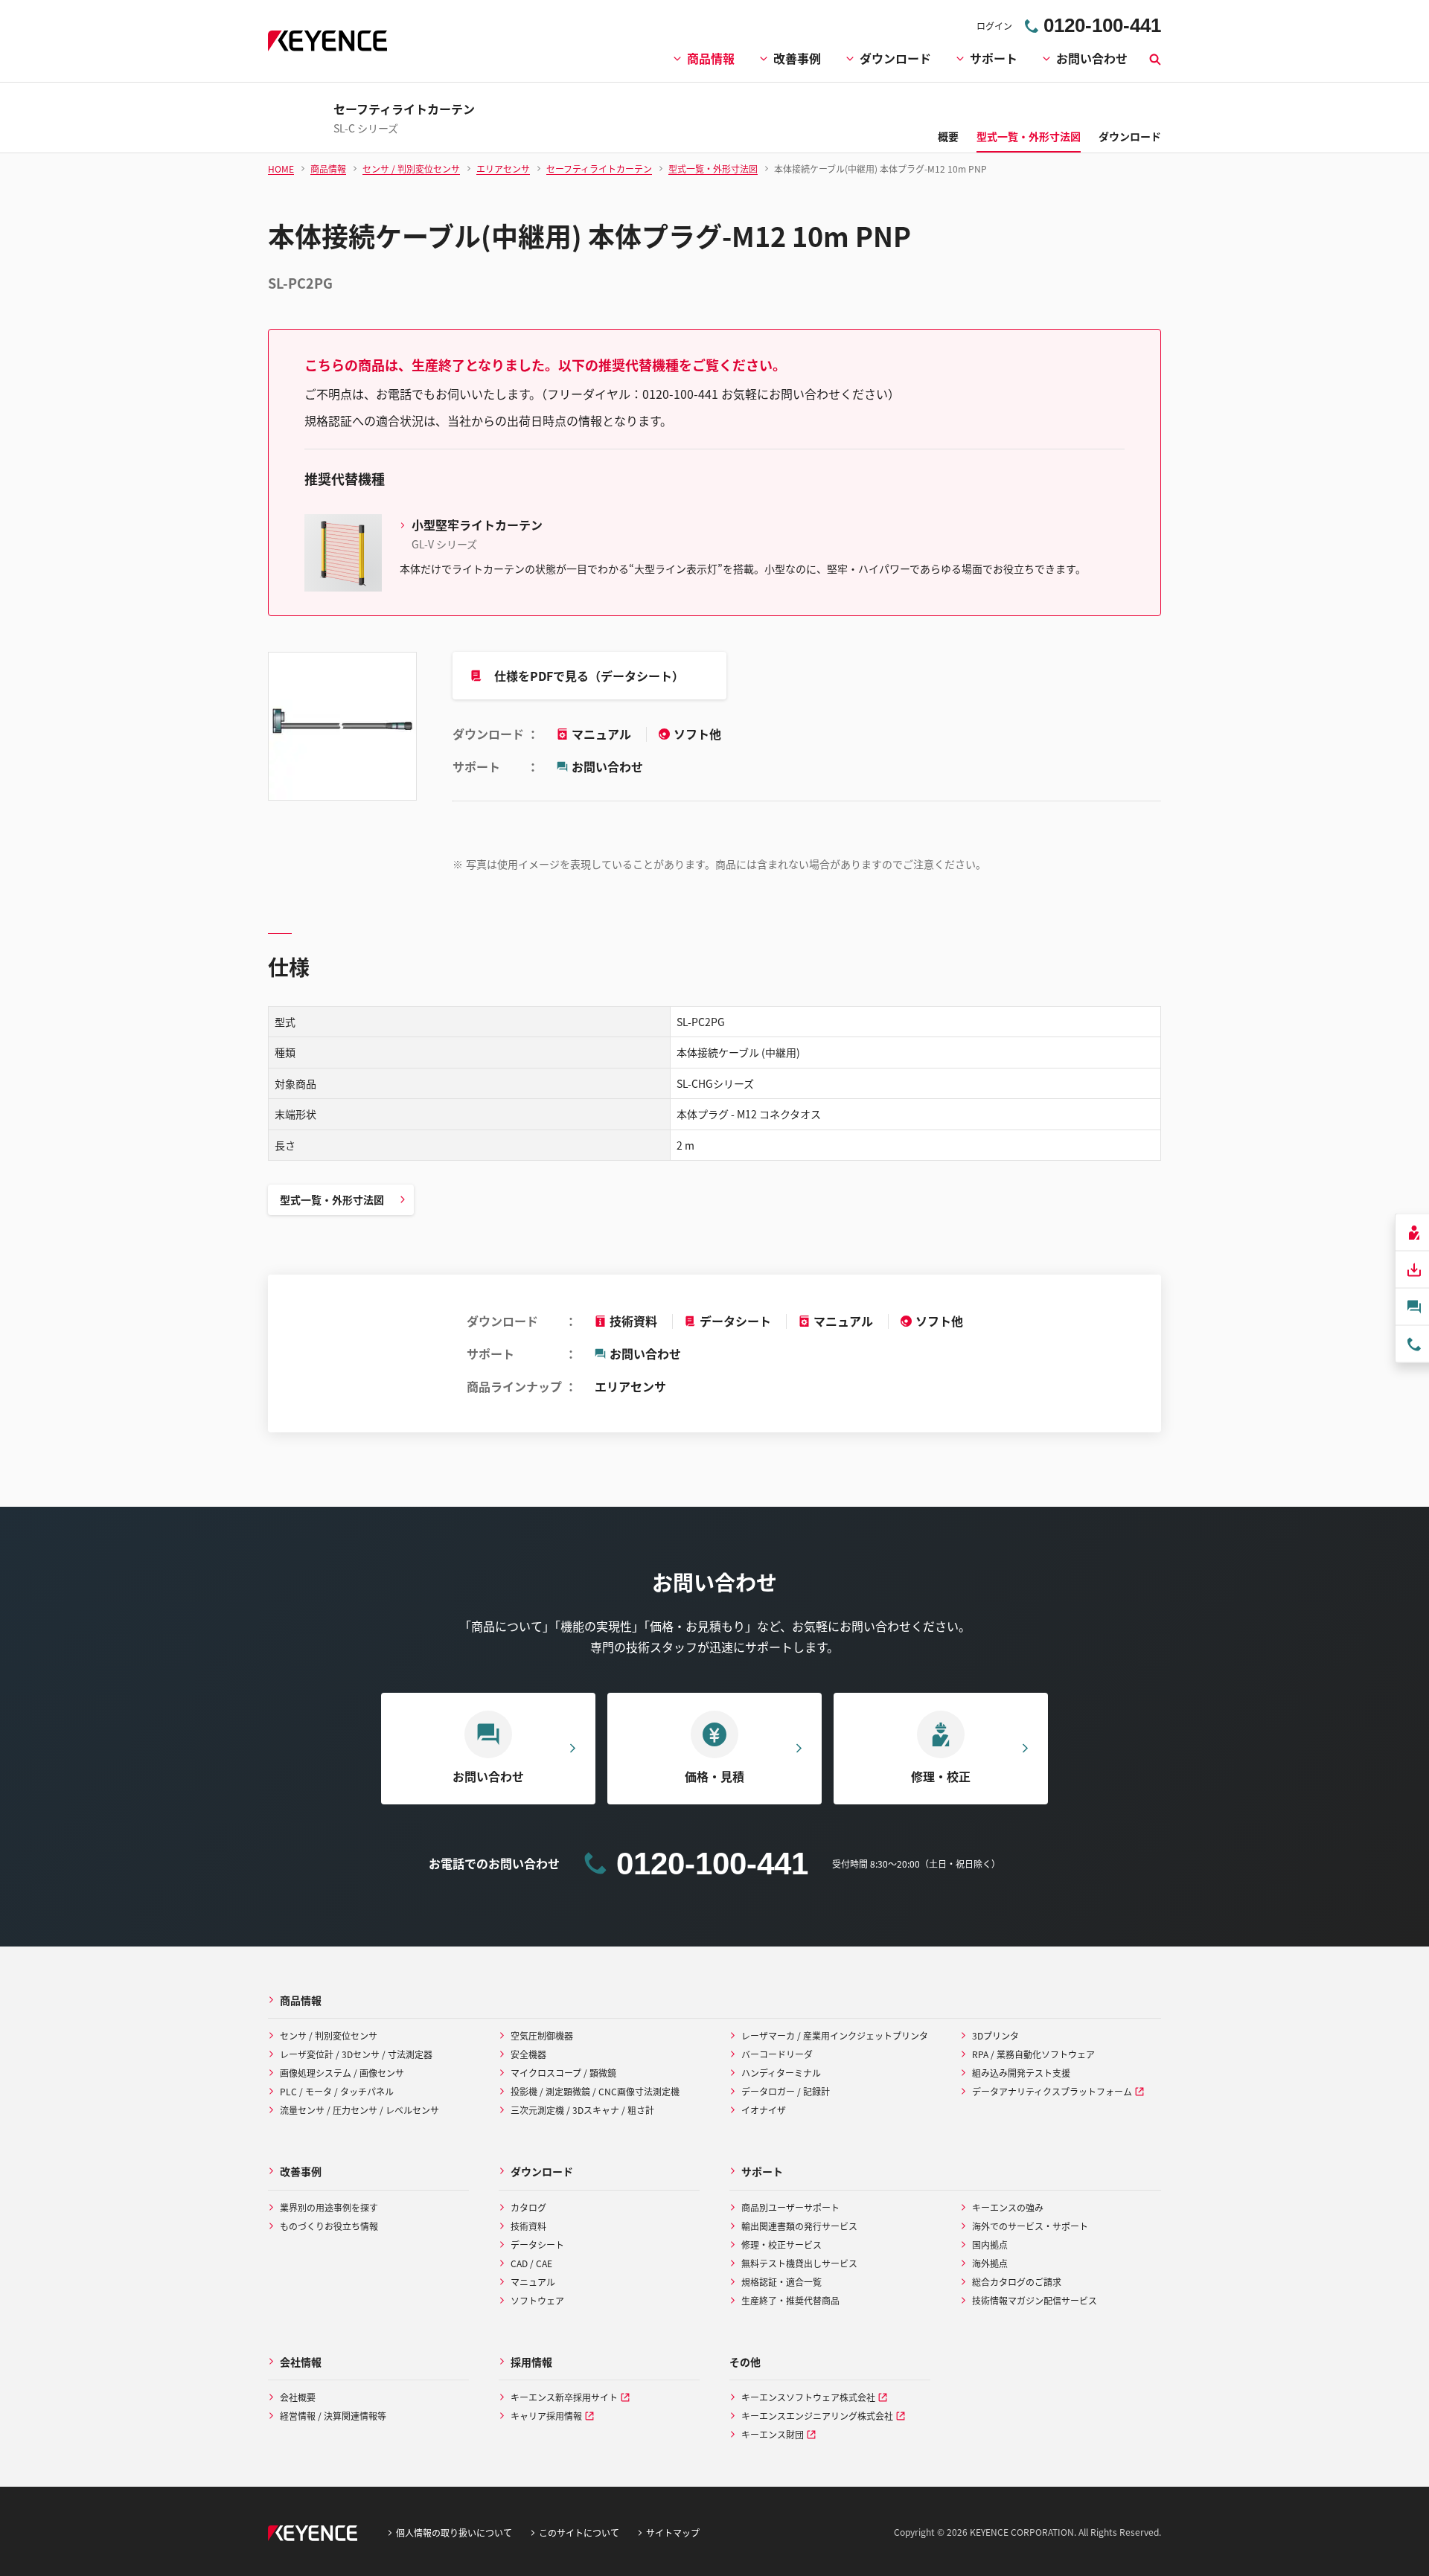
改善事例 (797, 58)
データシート (735, 1321)
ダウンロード (895, 58)
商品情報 (711, 58)
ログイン (994, 26)
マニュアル (603, 734)
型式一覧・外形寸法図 (332, 1199)
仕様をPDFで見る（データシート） (589, 676)
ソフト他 (697, 734)
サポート (994, 58)
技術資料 (633, 1321)
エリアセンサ (630, 1386)
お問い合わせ (1092, 58)
